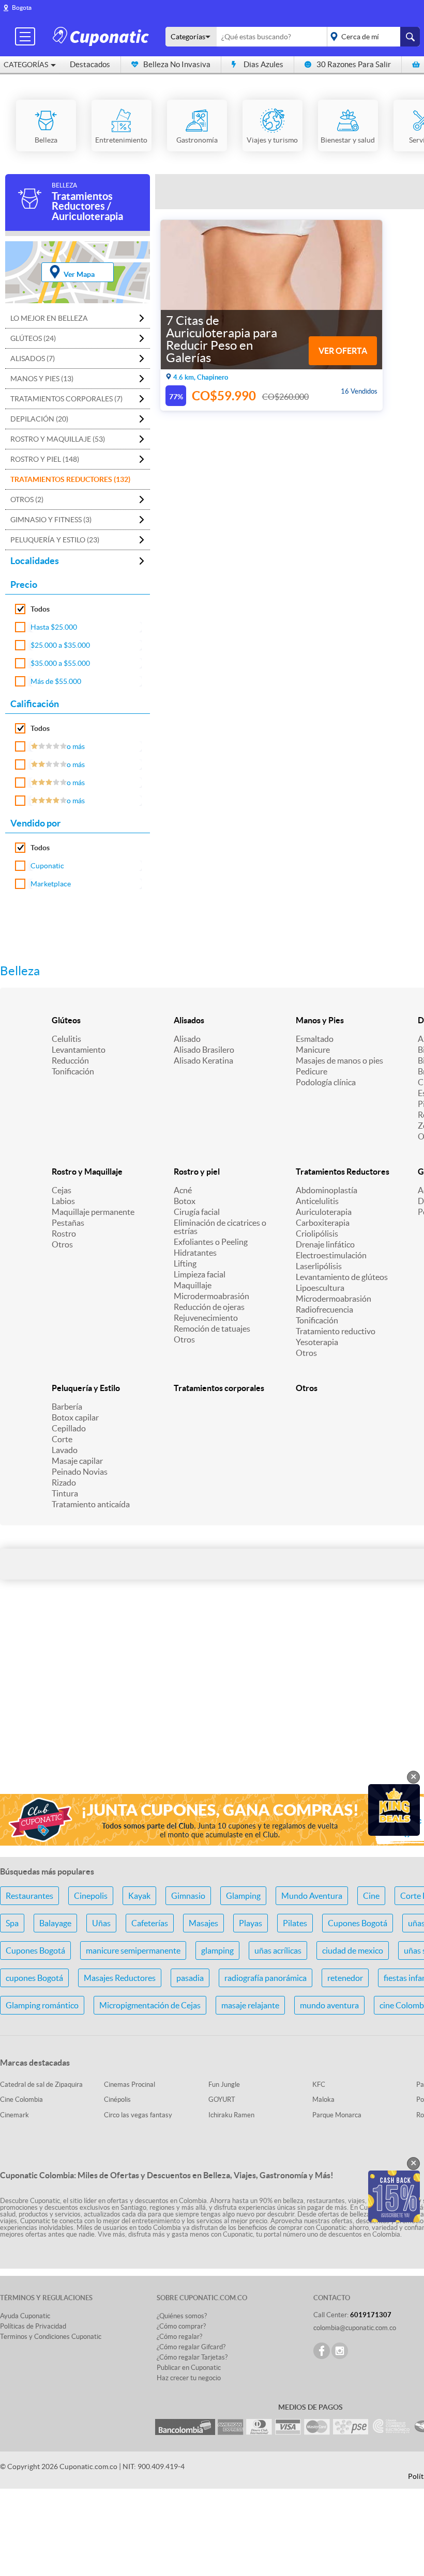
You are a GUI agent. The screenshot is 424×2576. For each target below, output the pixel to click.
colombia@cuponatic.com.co (355, 2328)
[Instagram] (340, 2351)
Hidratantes (195, 1253)
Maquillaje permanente (93, 1212)
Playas (251, 1923)
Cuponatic (47, 866)
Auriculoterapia (324, 1212)
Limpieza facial (200, 1274)
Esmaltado (315, 1039)
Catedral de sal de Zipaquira (41, 2085)
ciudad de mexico (353, 1950)
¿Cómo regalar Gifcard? (191, 2347)
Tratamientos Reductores (343, 1172)
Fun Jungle (224, 2085)
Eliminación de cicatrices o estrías (220, 1227)
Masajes (203, 1923)
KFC (319, 2085)
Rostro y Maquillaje (87, 1172)
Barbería (67, 1407)
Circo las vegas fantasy (138, 2115)
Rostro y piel (197, 1172)
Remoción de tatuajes (212, 1329)
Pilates (295, 1923)
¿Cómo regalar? (179, 2337)
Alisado (187, 1039)
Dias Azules (263, 64)
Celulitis (66, 1039)
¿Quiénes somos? (182, 2316)
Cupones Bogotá (358, 1923)
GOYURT (222, 2099)
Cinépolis (117, 2099)
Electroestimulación (331, 1255)
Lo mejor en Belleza (49, 318)
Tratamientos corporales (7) (66, 399)
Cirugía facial (197, 1212)
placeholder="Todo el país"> (372, 37)
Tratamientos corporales (219, 1388)
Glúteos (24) (33, 338)
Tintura (65, 1493)
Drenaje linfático (325, 1244)
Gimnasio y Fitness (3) (51, 520)
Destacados (90, 64)
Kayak (139, 1896)
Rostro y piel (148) (45, 459)
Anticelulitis (317, 1201)
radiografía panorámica (266, 1978)
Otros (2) (27, 499)
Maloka (323, 2099)
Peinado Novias (80, 1472)
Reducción (70, 1060)
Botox (185, 1201)
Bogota (22, 7)
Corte (62, 1439)
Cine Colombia (21, 2099)
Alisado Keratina (203, 1060)
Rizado (64, 1482)
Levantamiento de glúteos (342, 1277)
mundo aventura (329, 2005)
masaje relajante (250, 2005)
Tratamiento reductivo (336, 1331)
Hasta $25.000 (54, 627)
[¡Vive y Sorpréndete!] (102, 36)
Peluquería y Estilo (86, 1388)
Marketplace (51, 884)
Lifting (185, 1263)
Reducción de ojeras (209, 1307)
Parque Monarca (337, 2115)
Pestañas (68, 1223)
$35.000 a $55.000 (60, 663)
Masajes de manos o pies (339, 1060)
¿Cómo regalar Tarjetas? (192, 2357)
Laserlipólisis (319, 1266)
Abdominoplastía (327, 1190)
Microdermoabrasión (211, 1296)
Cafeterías (150, 1923)
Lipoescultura (320, 1288)
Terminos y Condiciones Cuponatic (51, 2337)
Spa (12, 1923)
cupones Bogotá (34, 1978)
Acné (183, 1190)
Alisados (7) (33, 358)
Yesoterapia (317, 1342)
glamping (217, 1950)
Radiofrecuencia (324, 1309)
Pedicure (312, 1071)
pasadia (190, 1978)
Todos (40, 609)
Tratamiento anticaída (91, 1504)
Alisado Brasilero (204, 1050)
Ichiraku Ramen (231, 2115)
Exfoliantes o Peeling (211, 1242)
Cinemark (14, 2115)
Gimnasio (188, 1896)
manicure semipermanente (133, 1950)
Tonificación (73, 1071)
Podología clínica (326, 1082)
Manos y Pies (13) (42, 379)
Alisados (189, 1020)
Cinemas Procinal (130, 2085)
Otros (62, 1244)
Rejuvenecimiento (206, 1318)
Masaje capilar (77, 1461)
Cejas (62, 1190)
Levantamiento (79, 1050)
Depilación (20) (39, 419)
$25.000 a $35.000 (60, 645)
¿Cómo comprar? (181, 2326)
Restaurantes (29, 1896)
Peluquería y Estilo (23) (55, 540)
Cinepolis (91, 1896)
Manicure (313, 1050)
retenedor (345, 1978)
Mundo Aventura (312, 1896)
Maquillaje (193, 1285)
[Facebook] (322, 2351)
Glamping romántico (42, 2005)
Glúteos (66, 1020)
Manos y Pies (320, 1020)
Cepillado (69, 1428)
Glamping (243, 1896)
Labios (63, 1201)
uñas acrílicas (278, 1950)
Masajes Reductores (120, 1978)
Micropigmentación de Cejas (150, 2005)
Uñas (101, 1923)
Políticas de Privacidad (33, 2326)
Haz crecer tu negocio (189, 2378)
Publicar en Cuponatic (189, 2368)
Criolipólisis (317, 1234)
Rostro (64, 1234)
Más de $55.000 (56, 681)
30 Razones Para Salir (354, 64)
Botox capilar (75, 1417)
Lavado (65, 1450)
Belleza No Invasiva (177, 64)
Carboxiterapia (323, 1223)
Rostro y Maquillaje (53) (58, 439)
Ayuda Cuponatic (25, 2316)
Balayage (55, 1923)
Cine (371, 1896)
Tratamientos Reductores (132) (70, 479)
